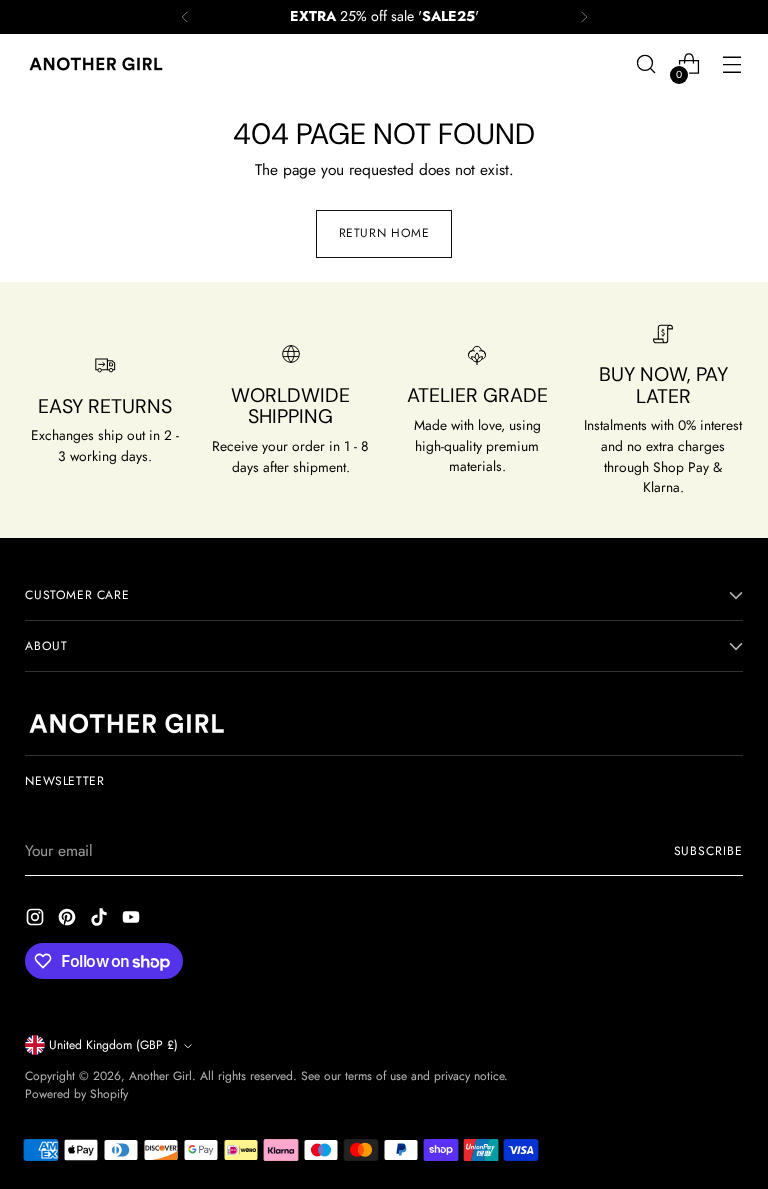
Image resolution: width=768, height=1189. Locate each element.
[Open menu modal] (732, 64)
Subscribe (708, 851)
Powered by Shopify (76, 1094)
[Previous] (185, 17)
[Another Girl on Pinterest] (69, 920)
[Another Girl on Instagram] (37, 920)
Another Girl (160, 1076)
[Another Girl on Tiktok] (101, 920)
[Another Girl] (100, 64)
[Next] (584, 17)
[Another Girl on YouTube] (133, 920)
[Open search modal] (646, 64)
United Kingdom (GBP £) (113, 1045)
